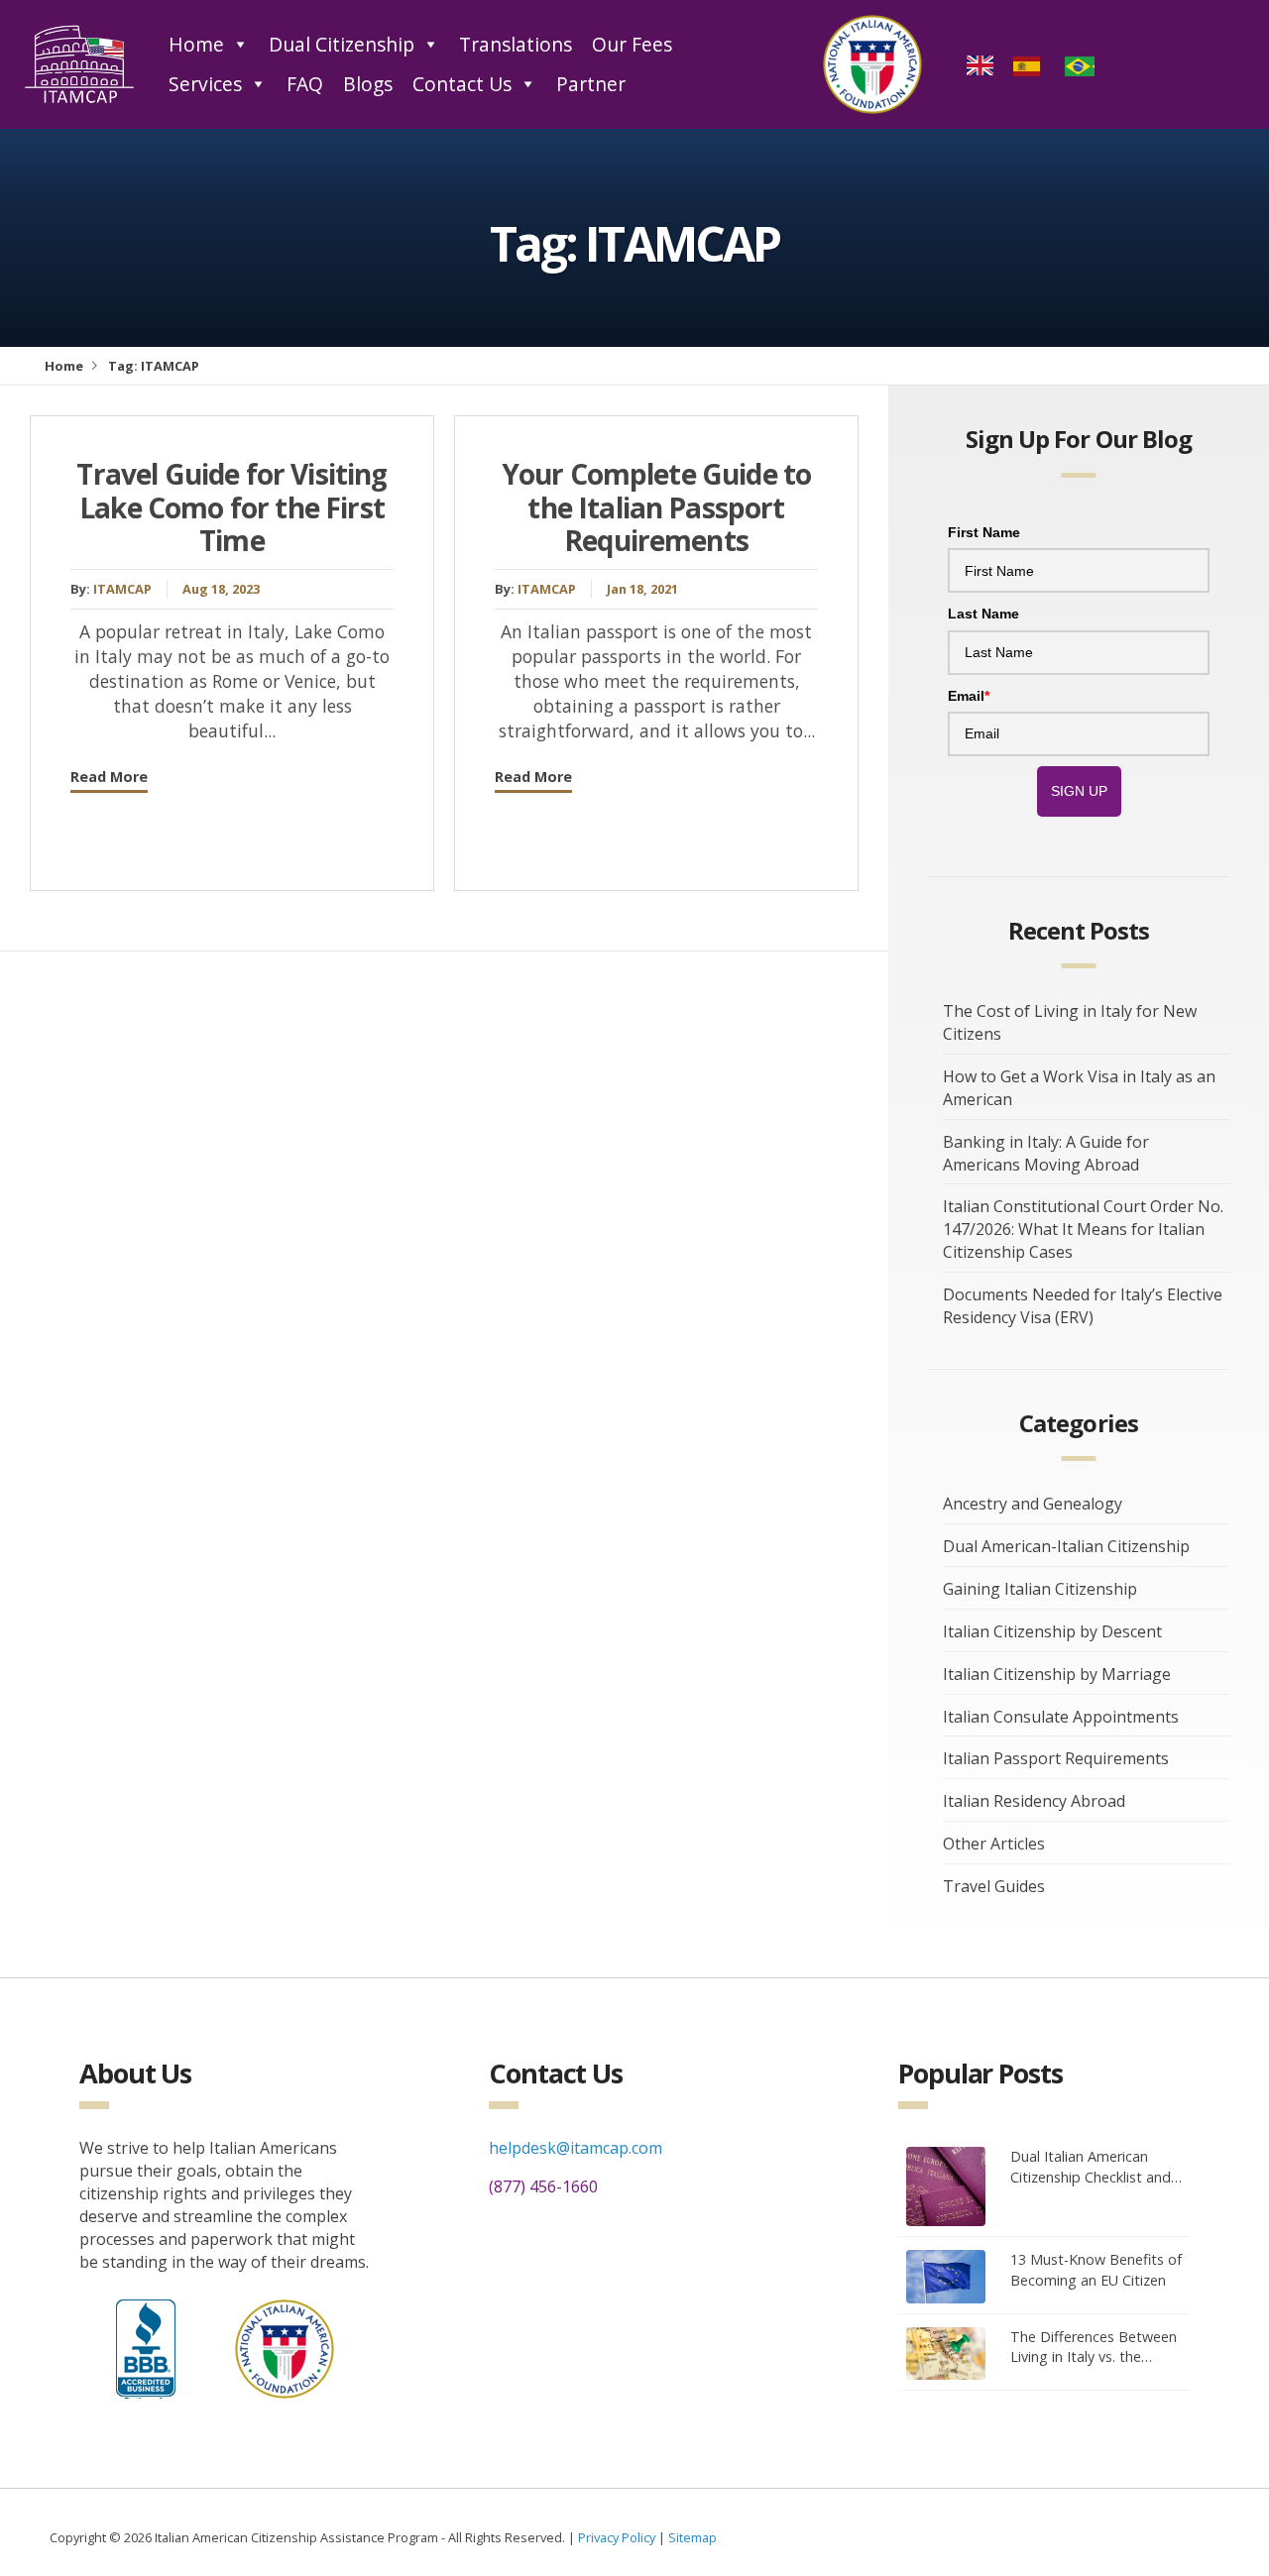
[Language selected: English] (1038, 64)
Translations (516, 44)
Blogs (368, 84)
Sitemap (692, 2537)
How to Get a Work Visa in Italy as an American (1079, 1088)
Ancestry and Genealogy (1033, 1504)
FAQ (305, 84)
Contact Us (462, 84)
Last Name (983, 614)
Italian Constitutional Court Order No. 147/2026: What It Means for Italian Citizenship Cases (1083, 1229)
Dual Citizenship (342, 44)
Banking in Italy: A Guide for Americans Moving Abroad (1046, 1153)
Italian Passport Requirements (1056, 1758)
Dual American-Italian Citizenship (1066, 1546)
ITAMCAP (122, 589)
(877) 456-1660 (543, 2186)
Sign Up (1079, 791)
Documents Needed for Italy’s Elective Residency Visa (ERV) (1083, 1306)
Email (969, 696)
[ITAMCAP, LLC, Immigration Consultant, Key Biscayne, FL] (146, 2344)
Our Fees (632, 44)
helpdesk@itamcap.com (576, 2148)
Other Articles (994, 1844)
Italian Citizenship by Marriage (1057, 1674)
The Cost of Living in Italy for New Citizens (1070, 1022)
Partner (591, 84)
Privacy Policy (617, 2537)
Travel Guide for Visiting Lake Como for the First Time (231, 507)
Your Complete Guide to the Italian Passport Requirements (657, 507)
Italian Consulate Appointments (1061, 1717)
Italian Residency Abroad (1034, 1801)
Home (196, 44)
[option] (1029, 64)
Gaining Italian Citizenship (1040, 1589)
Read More (109, 777)
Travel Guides (994, 1886)
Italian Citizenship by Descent (1052, 1631)
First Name (984, 532)
